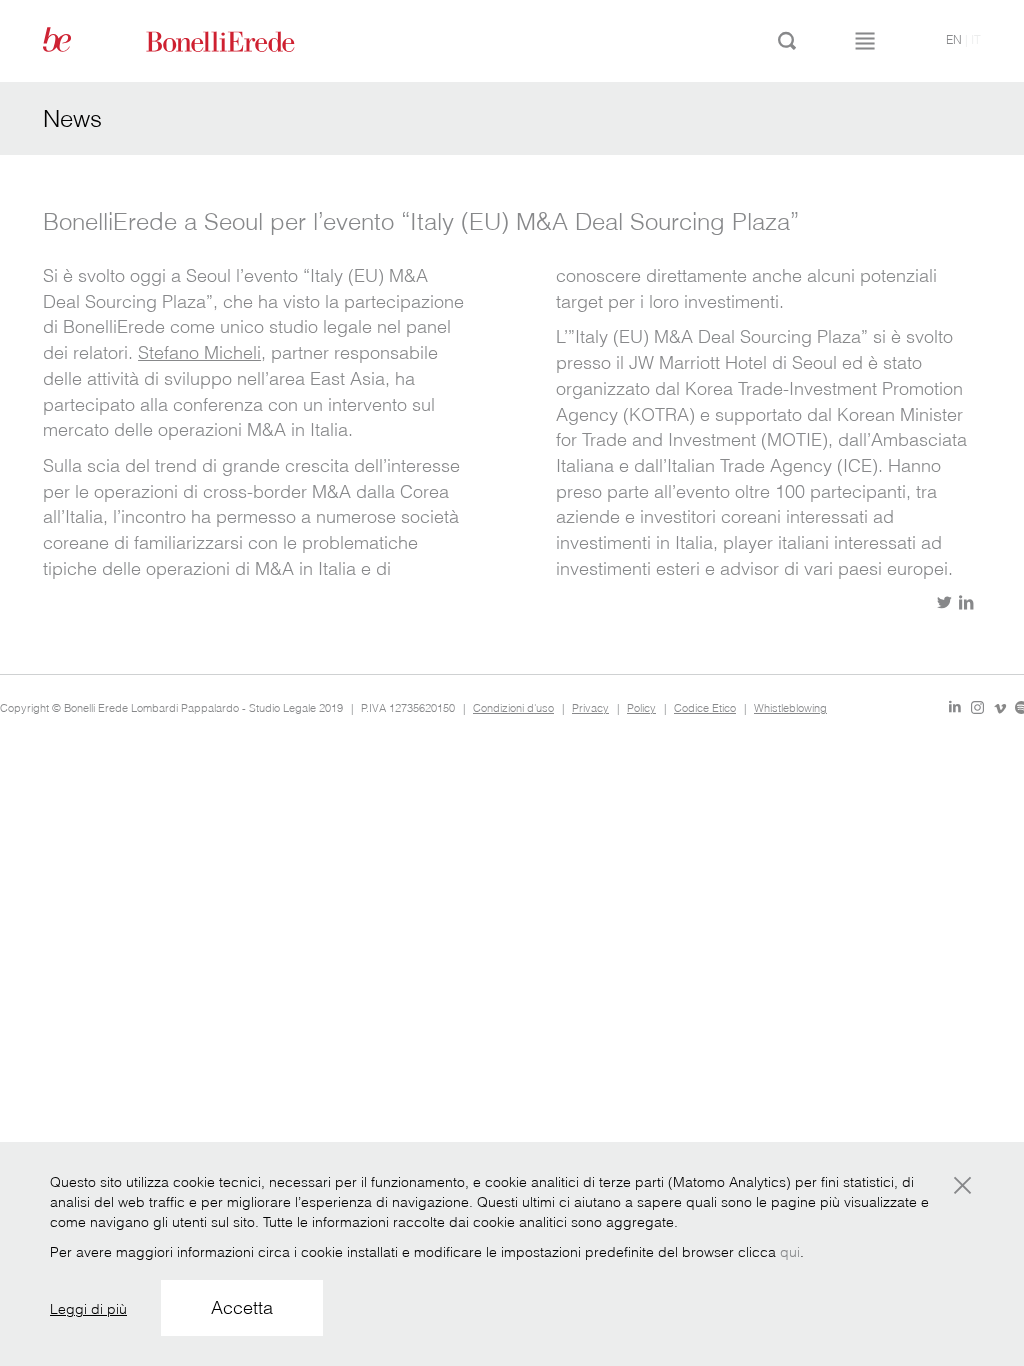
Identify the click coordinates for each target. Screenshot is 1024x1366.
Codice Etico (705, 708)
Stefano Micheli (199, 352)
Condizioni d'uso (513, 708)
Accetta (242, 1307)
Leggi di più (88, 1309)
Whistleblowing (790, 708)
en (954, 39)
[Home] (243, 40)
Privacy (590, 708)
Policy (641, 708)
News (72, 118)
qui (790, 1252)
